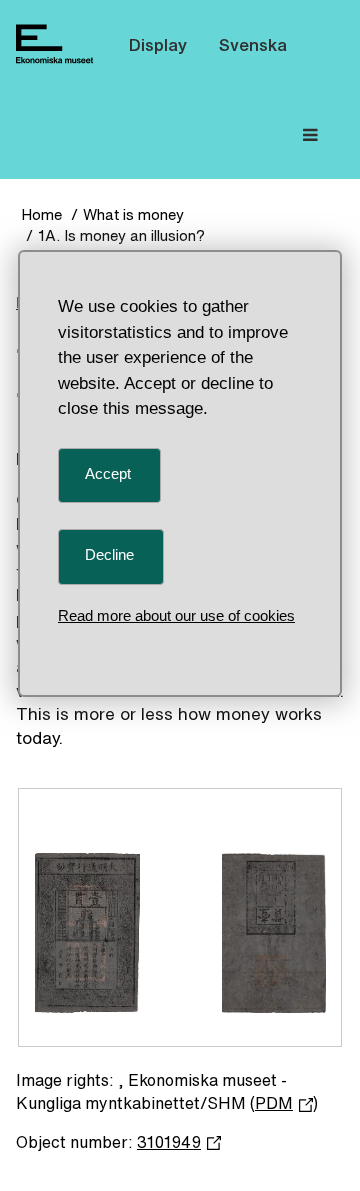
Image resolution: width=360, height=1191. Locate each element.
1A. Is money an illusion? (121, 235)
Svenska (253, 44)
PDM (274, 1103)
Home (41, 214)
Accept (108, 473)
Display (158, 44)
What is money (133, 214)
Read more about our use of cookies (176, 615)
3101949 (169, 1142)
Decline (109, 554)
